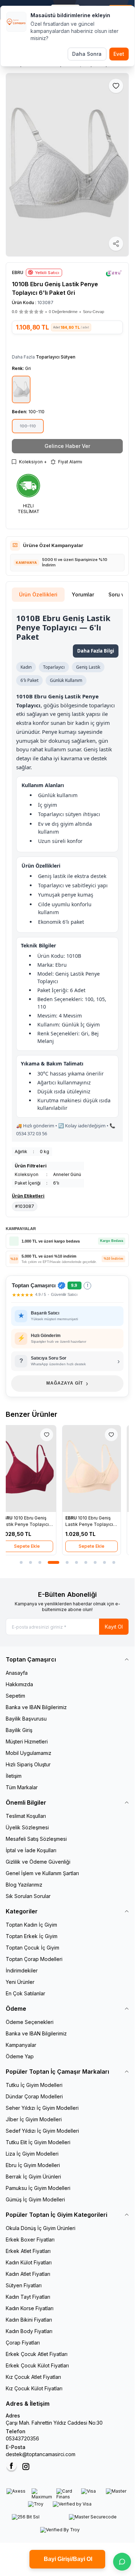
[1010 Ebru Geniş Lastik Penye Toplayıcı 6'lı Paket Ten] (100, 1469)
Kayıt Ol (114, 1627)
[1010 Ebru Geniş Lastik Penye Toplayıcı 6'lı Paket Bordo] (35, 1469)
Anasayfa (17, 1673)
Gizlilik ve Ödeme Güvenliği (38, 1862)
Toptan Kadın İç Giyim (31, 1925)
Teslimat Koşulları (26, 1816)
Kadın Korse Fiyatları (30, 2308)
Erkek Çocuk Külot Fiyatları (37, 2365)
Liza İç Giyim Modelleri (32, 2154)
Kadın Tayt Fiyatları (28, 2297)
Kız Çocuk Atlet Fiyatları (33, 2377)
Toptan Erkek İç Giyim (32, 1936)
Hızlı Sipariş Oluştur (28, 1764)
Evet (119, 54)
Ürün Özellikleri (38, 594)
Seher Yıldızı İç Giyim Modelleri (42, 2108)
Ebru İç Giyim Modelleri (33, 2165)
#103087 (25, 1206)
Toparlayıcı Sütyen (56, 357)
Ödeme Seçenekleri (30, 2022)
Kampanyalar (21, 2045)
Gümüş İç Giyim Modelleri (35, 2199)
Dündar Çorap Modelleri (34, 2096)
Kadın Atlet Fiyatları (28, 2274)
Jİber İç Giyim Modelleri (34, 2119)
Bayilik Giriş (19, 1730)
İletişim (14, 1776)
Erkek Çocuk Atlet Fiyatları (37, 2354)
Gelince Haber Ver (67, 446)
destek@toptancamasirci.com (41, 2454)
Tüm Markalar (22, 1787)
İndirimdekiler (22, 1970)
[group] (67, 165)
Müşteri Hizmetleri (27, 1741)
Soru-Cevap (94, 312)
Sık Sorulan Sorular (28, 1896)
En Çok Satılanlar (25, 1993)
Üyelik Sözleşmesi (27, 1827)
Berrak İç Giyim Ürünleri (33, 2177)
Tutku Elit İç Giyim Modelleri (38, 2142)
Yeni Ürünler (20, 1982)
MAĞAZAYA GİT (67, 1383)
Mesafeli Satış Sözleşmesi (36, 1839)
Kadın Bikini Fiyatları (29, 2320)
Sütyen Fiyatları (24, 2285)
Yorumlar (83, 594)
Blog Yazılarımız (24, 1885)
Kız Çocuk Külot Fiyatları (34, 2388)
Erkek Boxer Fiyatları (30, 2240)
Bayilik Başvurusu (26, 1719)
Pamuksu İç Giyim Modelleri (38, 2188)
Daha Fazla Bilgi (96, 651)
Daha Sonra (87, 54)
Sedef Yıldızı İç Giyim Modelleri (42, 2131)
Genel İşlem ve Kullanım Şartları (42, 1873)
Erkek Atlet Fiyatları (28, 2251)
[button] (31, 312)
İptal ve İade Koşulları (31, 1850)
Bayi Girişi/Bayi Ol (67, 2559)
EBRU (15, 1518)
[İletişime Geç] (122, 2562)
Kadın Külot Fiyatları (29, 2262)
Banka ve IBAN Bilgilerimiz (36, 1707)
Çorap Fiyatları (23, 2343)
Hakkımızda (19, 1684)
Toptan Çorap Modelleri (34, 1959)
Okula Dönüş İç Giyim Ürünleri (41, 2228)
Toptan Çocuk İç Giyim (32, 1948)
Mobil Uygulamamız (29, 1753)
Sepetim (15, 1696)
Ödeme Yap (20, 2056)
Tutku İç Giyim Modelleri (34, 2085)
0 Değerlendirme (63, 312)
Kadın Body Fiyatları (29, 2331)
